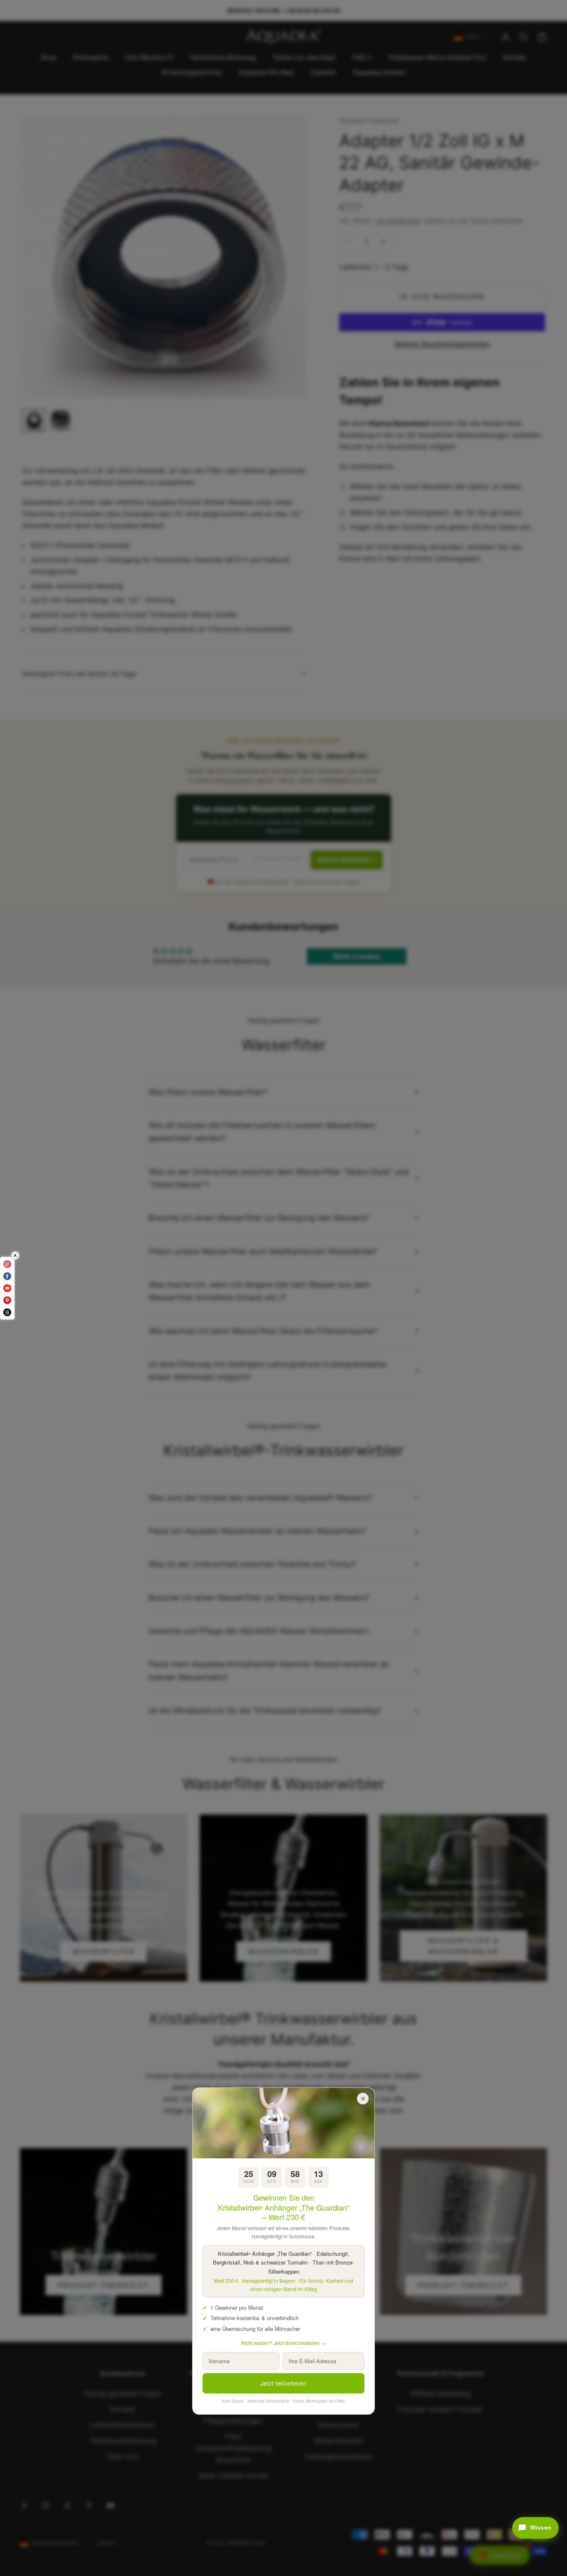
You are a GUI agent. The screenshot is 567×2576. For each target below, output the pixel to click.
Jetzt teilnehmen (284, 2383)
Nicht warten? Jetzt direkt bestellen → (283, 2343)
